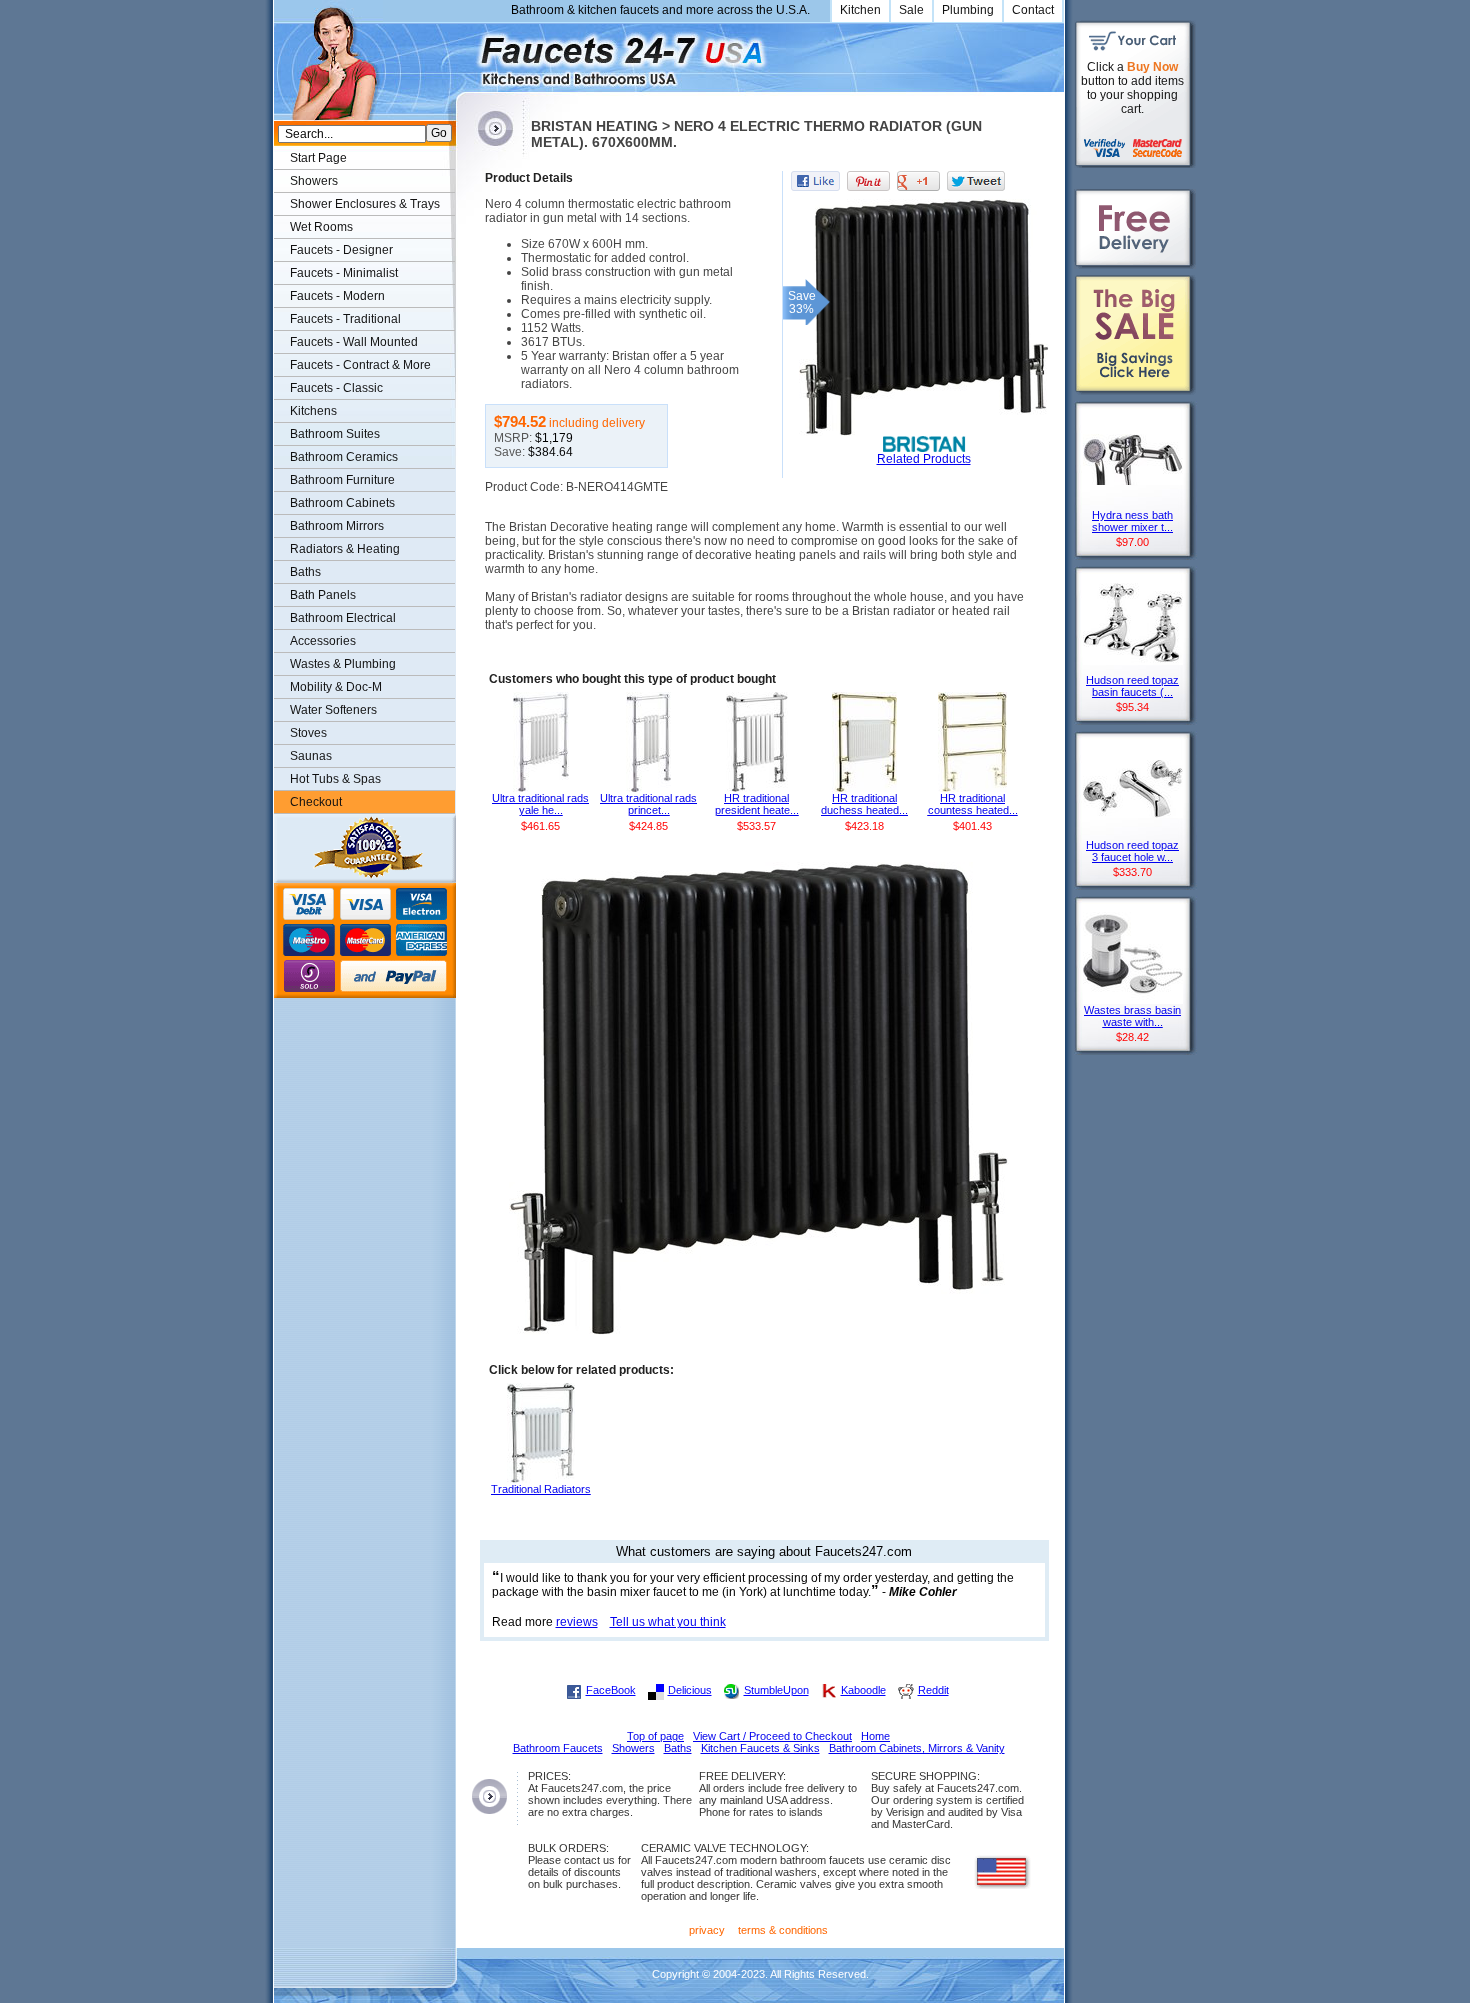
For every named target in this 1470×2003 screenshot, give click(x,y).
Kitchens (313, 411)
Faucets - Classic (336, 388)
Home (875, 1736)
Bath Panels (323, 595)
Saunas (311, 756)
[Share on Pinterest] (868, 181)
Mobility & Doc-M (336, 687)
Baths (305, 572)
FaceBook (611, 1690)
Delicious (690, 1690)
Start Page (318, 158)
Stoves (308, 733)
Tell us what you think (668, 1622)
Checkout (316, 802)
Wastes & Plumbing (343, 664)
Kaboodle (863, 1690)
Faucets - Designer (341, 250)
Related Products (924, 459)
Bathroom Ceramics (344, 457)
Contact (1033, 10)
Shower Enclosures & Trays (365, 204)
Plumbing (968, 10)
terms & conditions (783, 1930)
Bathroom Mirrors (337, 526)
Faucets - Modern (337, 296)
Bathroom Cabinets (342, 503)
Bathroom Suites (335, 434)
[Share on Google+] (918, 181)
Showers (314, 181)
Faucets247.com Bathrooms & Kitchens (465, 53)
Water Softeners (333, 710)
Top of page (655, 1736)
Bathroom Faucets (558, 1748)
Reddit (933, 1690)
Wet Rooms (321, 227)
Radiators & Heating (345, 549)
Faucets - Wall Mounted (354, 342)
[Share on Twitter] (976, 181)
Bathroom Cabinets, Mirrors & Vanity (917, 1748)
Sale (911, 10)
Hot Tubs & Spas (335, 779)
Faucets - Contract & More (360, 365)
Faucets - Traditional (345, 319)
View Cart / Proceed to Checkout (772, 1736)
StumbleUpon (776, 1690)
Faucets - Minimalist (344, 273)
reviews (577, 1622)
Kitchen (860, 10)
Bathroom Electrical (343, 618)
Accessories (323, 641)
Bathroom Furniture (342, 480)
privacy (707, 1930)
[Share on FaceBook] (815, 181)
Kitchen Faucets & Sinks (760, 1748)
